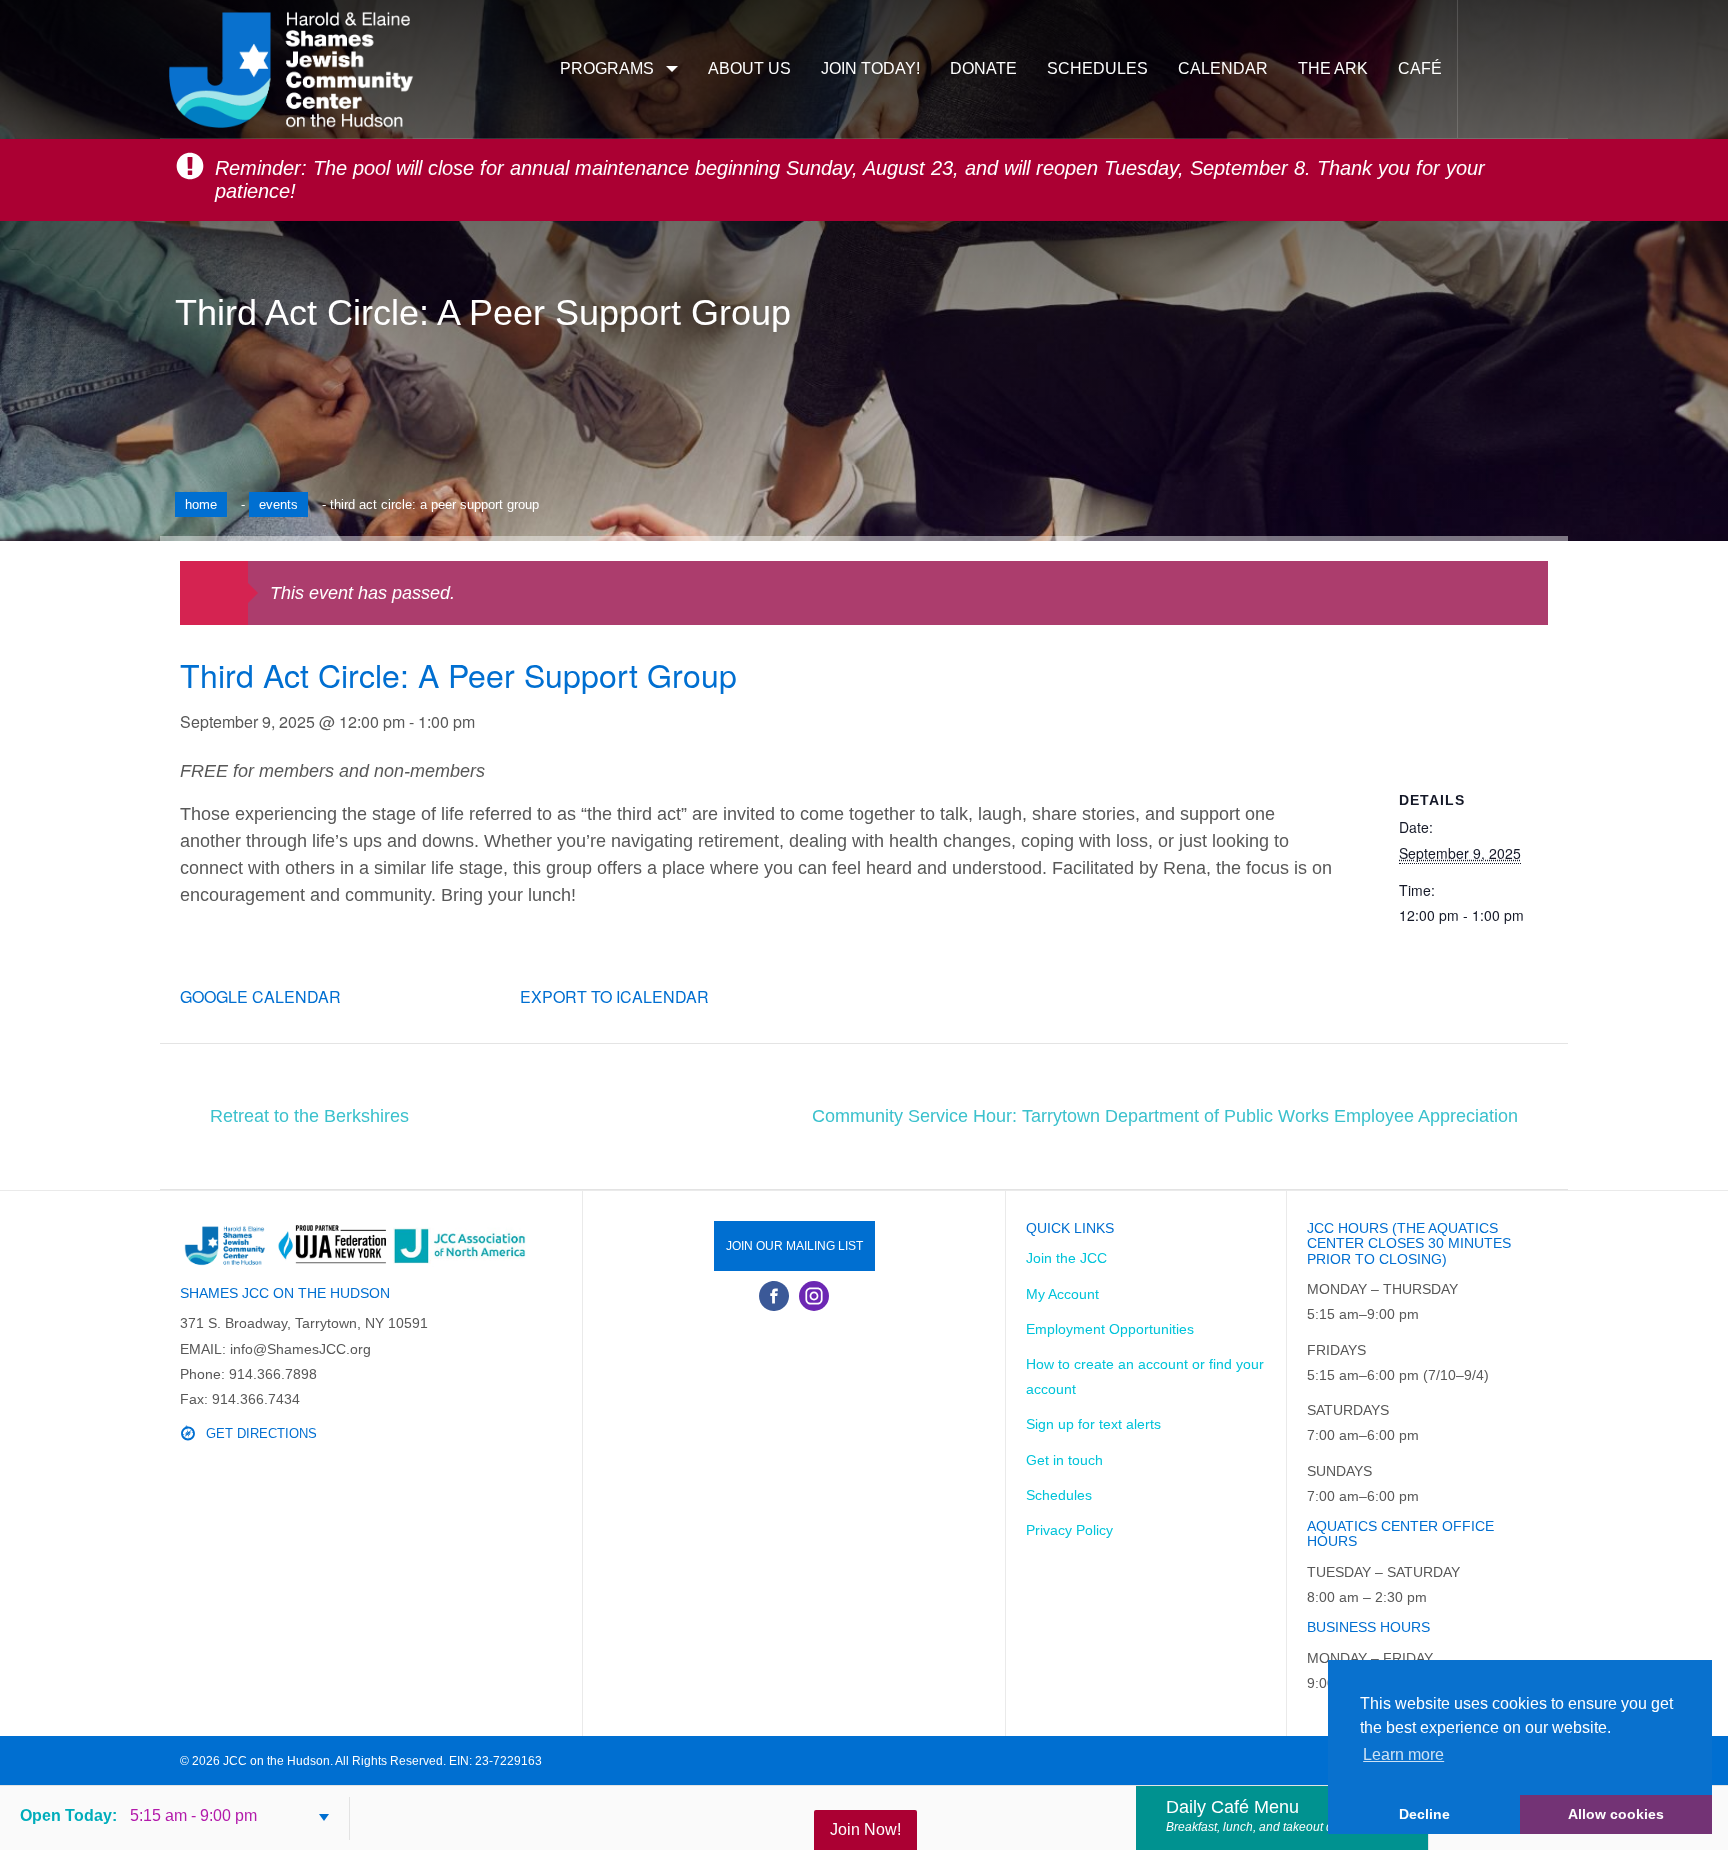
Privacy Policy (1069, 1530)
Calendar (1223, 68)
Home (201, 504)
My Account (1062, 1294)
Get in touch (1064, 1460)
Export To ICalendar (614, 996)
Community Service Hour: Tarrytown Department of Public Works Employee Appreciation (1165, 1116)
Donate (983, 68)
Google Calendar (260, 996)
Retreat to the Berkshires (309, 1116)
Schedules (1097, 68)
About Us (749, 68)
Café (1420, 68)
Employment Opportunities (1110, 1329)
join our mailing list (794, 1246)
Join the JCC (1066, 1258)
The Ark (1333, 68)
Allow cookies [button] (1616, 1814)
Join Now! (865, 1829)
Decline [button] (1424, 1814)
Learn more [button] (1403, 1754)
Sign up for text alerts (1093, 1424)
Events (278, 504)
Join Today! (870, 68)
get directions (261, 1433)
